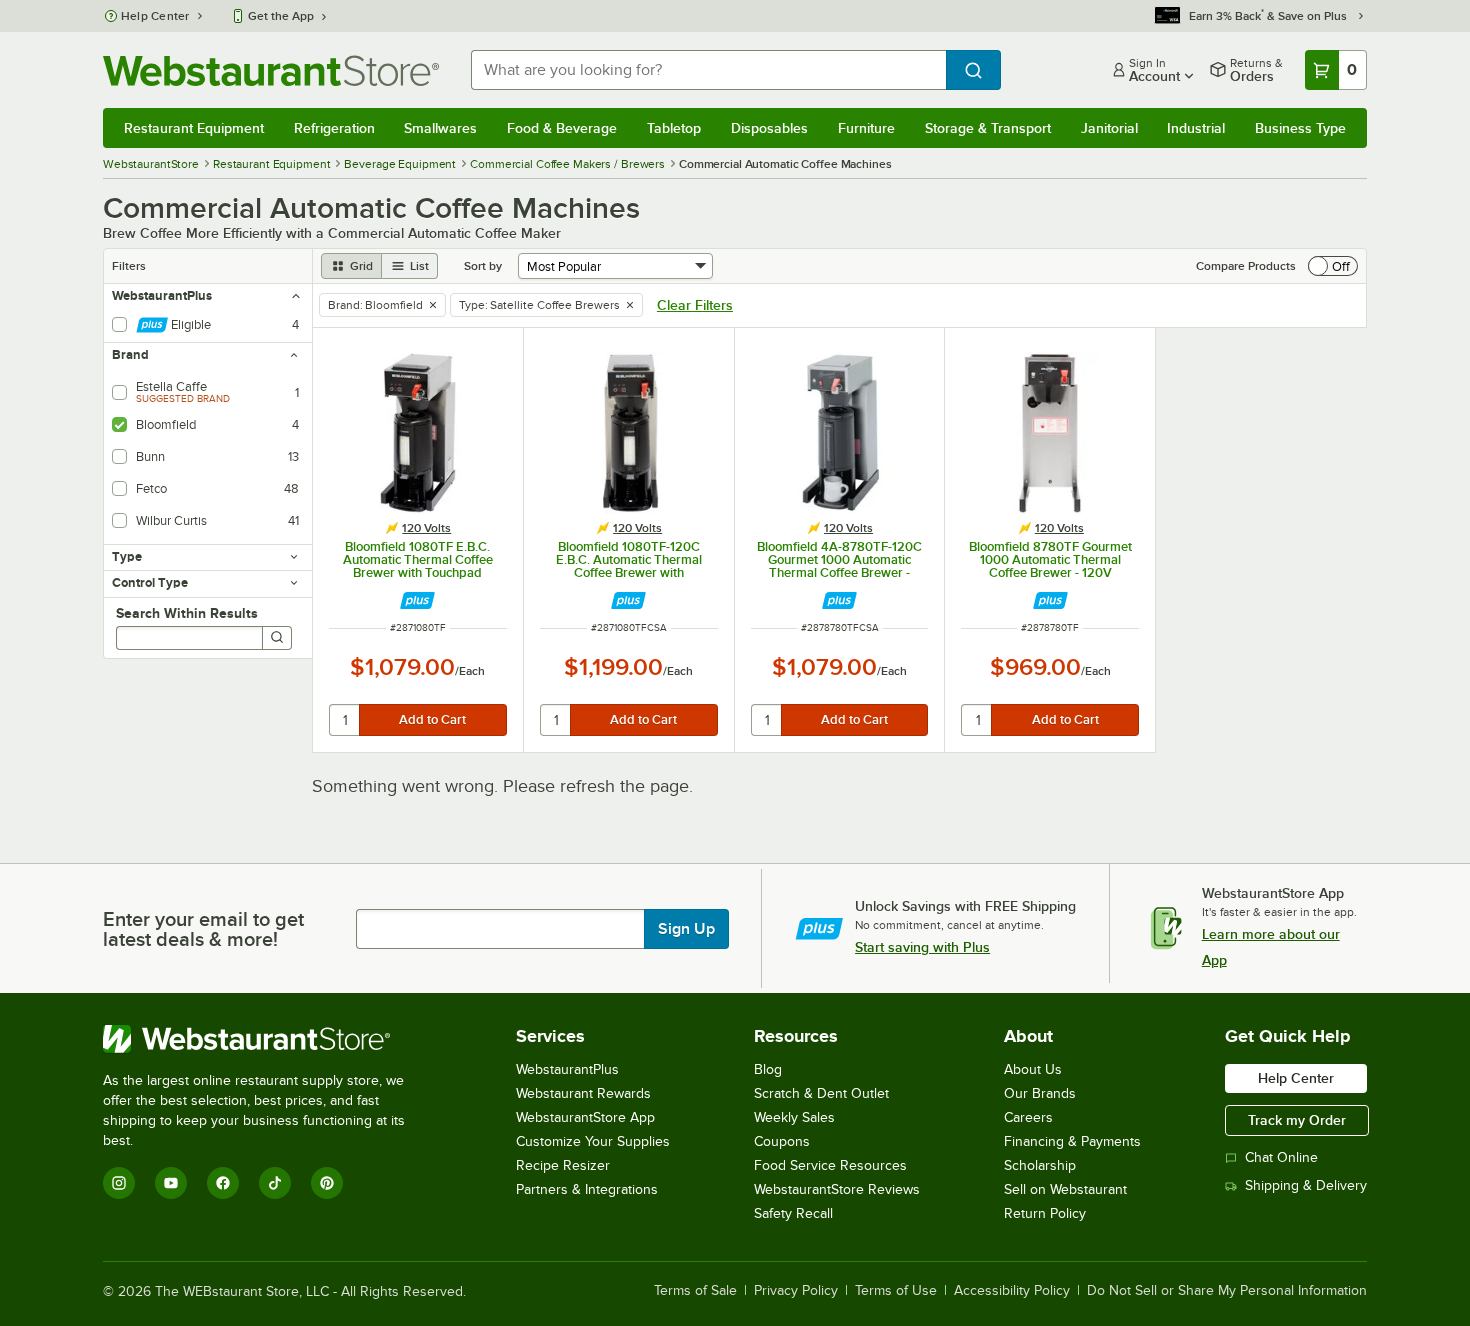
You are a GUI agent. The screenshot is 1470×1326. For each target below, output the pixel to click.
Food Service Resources (830, 1165)
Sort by (483, 266)
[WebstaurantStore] (267, 1039)
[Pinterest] (327, 1183)
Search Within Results (187, 613)
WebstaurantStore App (585, 1117)
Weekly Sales (794, 1117)
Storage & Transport (988, 128)
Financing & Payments (1072, 1141)
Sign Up (686, 929)
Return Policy (1045, 1213)
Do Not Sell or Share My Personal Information (1227, 1291)
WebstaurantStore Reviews (837, 1189)
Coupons (782, 1141)
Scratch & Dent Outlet (821, 1093)
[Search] (277, 638)
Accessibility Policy (1012, 1291)
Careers (1028, 1117)
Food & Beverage (562, 128)
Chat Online (1281, 1157)
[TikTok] (275, 1183)
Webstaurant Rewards (583, 1093)
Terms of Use (896, 1291)
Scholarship (1040, 1165)
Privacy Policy (796, 1291)
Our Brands (1040, 1093)
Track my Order (1297, 1120)
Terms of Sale (695, 1291)
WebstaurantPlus (567, 1069)
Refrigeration (334, 128)
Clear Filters (695, 305)
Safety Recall (793, 1213)
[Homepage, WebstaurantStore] (271, 70)
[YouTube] (171, 1183)
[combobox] (708, 70)
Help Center (155, 16)
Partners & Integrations (587, 1189)
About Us (1033, 1069)
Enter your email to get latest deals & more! (203, 929)
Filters (129, 266)
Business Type (1300, 128)
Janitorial (1109, 128)
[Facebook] (223, 1183)
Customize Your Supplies (593, 1141)
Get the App (281, 16)
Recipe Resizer (563, 1165)
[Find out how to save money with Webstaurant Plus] (417, 600)
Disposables (769, 128)
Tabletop (674, 128)
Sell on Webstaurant (1065, 1189)
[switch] (1333, 266)
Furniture (866, 128)
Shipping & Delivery (1306, 1185)
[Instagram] (119, 1183)
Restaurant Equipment (194, 128)
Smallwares (440, 128)
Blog (768, 1069)
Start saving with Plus (922, 947)
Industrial (1196, 128)
